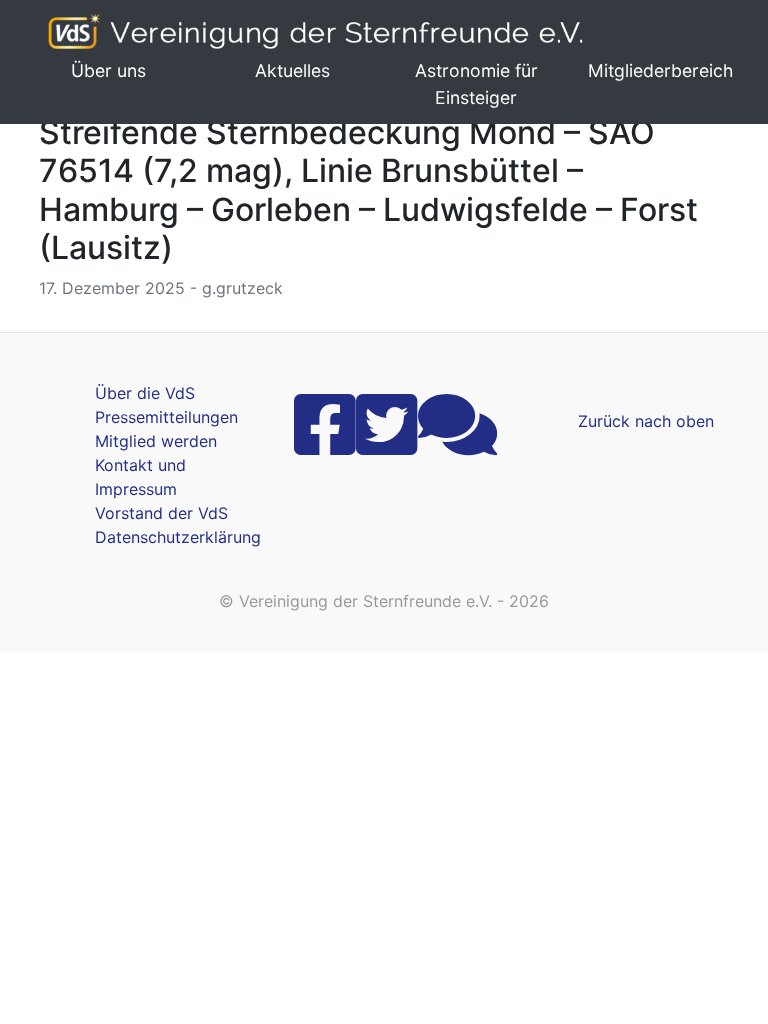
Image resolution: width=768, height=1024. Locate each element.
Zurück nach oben (646, 421)
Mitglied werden (156, 441)
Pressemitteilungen (166, 417)
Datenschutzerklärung (178, 537)
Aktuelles (292, 70)
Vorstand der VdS (161, 513)
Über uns (108, 70)
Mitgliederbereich (660, 70)
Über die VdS (145, 393)
